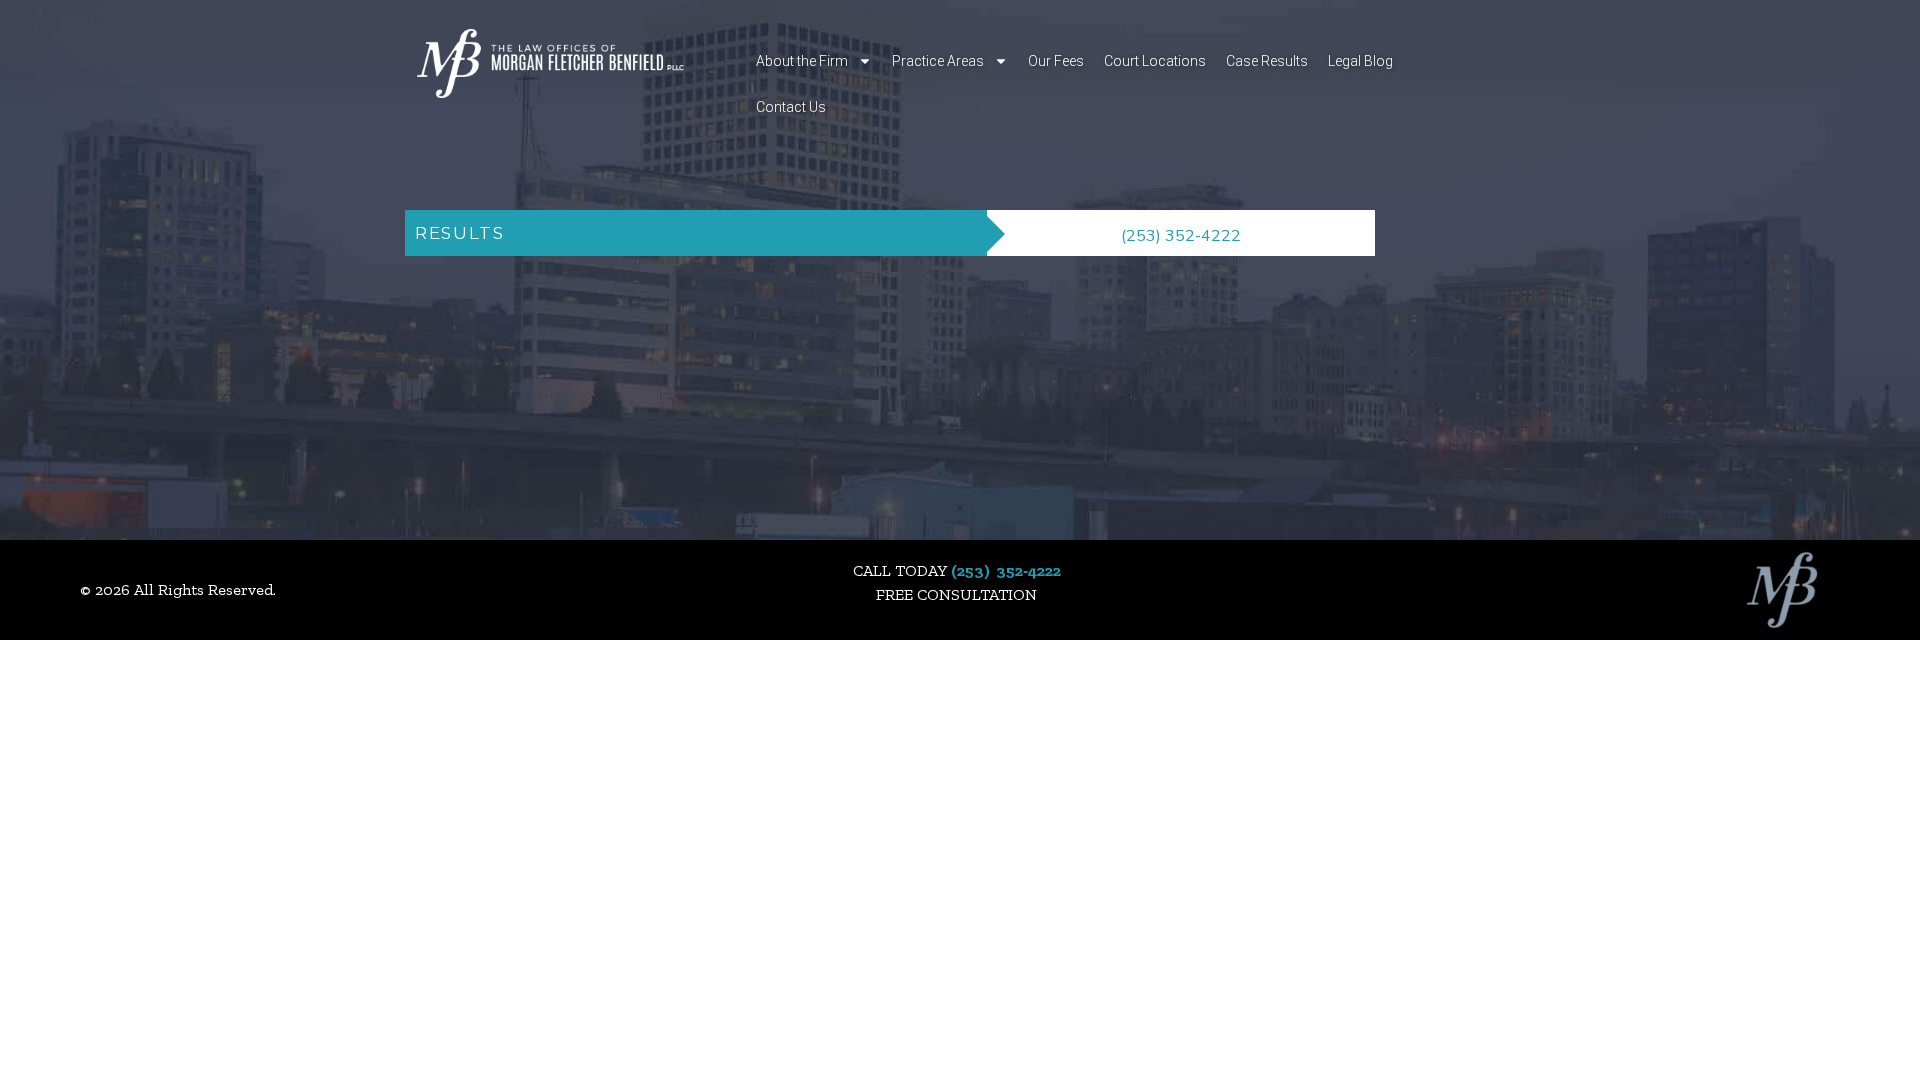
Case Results (1267, 61)
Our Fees (1056, 61)
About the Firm (802, 61)
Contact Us (791, 107)
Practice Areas (938, 61)
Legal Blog (1360, 61)
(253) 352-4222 (1181, 236)
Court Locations (1155, 61)
